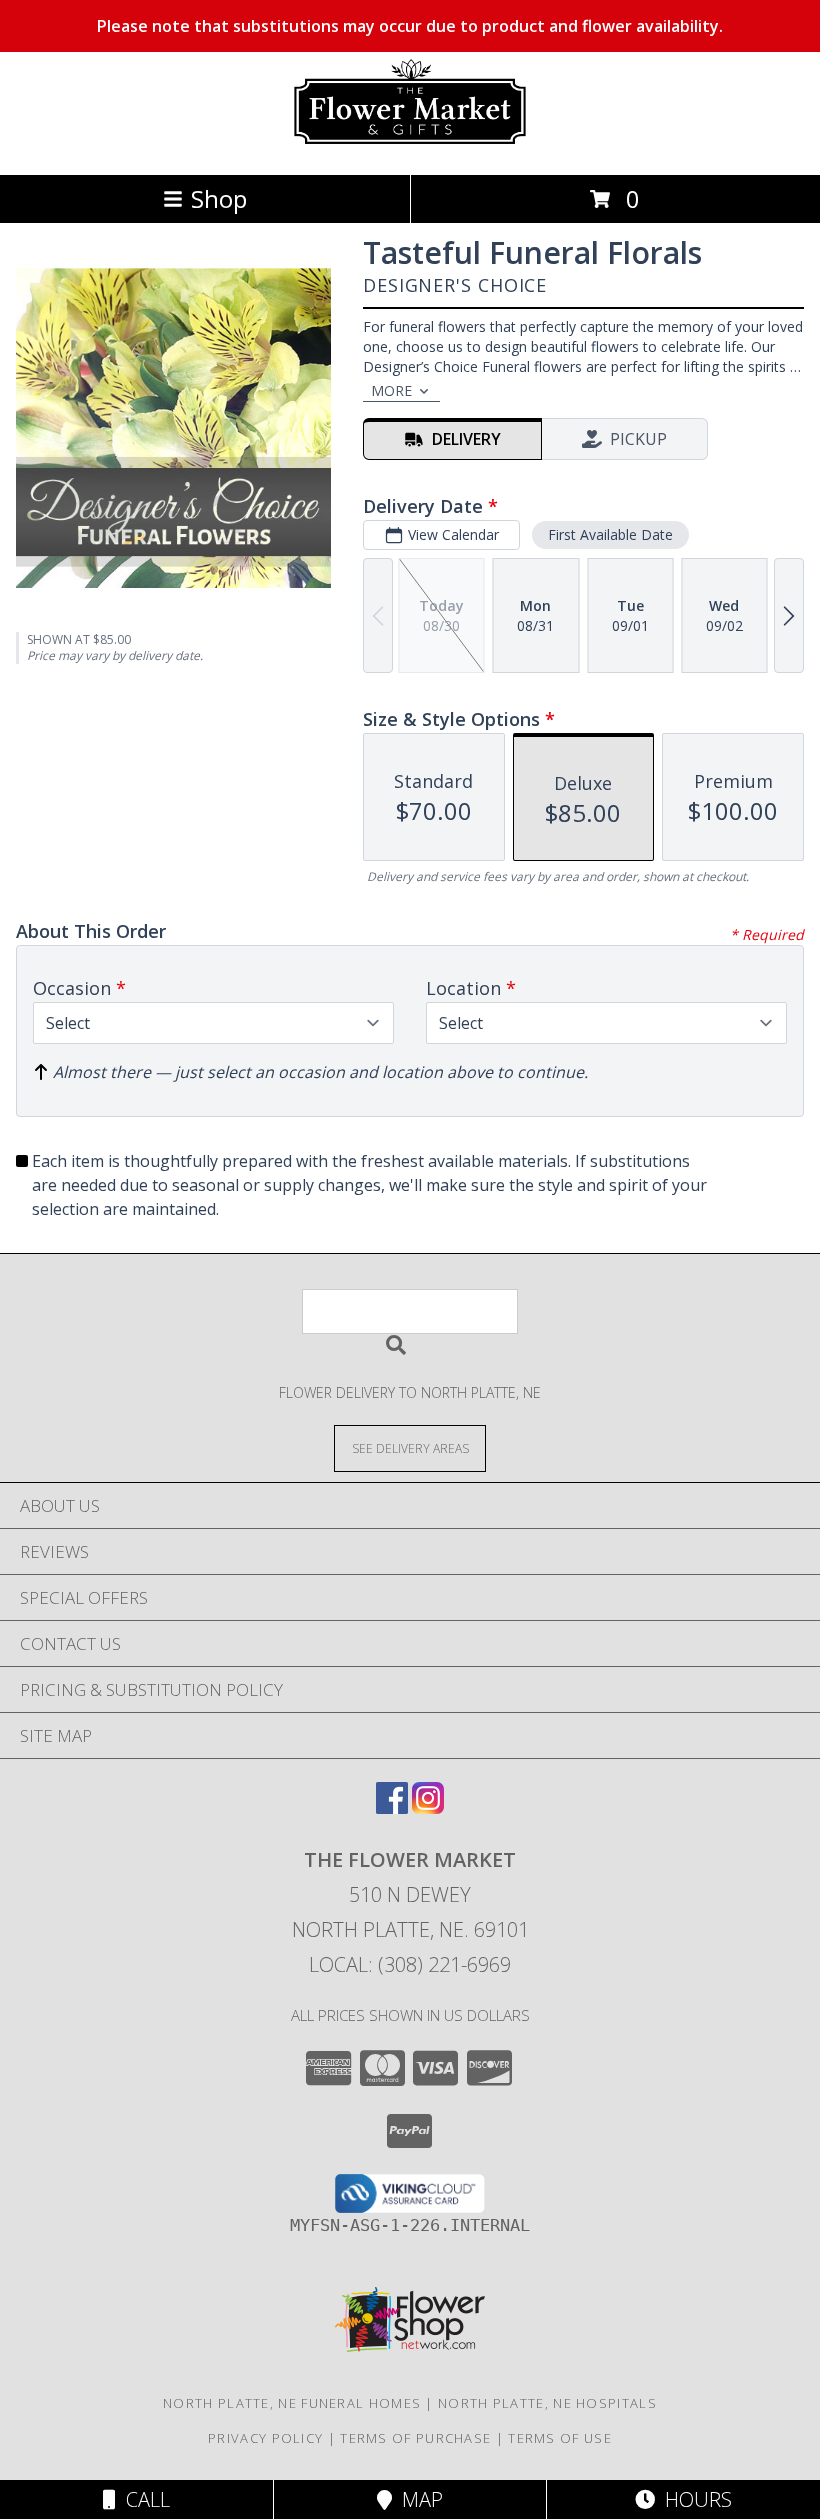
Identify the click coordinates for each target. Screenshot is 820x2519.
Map (417, 2499)
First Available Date (610, 534)
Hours (693, 2499)
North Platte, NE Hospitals (547, 2403)
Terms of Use (560, 2438)
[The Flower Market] (410, 145)
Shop (219, 198)
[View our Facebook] (392, 1807)
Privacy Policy (265, 2438)
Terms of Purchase (415, 2438)
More (391, 390)
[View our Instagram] (428, 1807)
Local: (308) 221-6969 (410, 1964)
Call (143, 2499)
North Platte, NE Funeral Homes (292, 2403)
